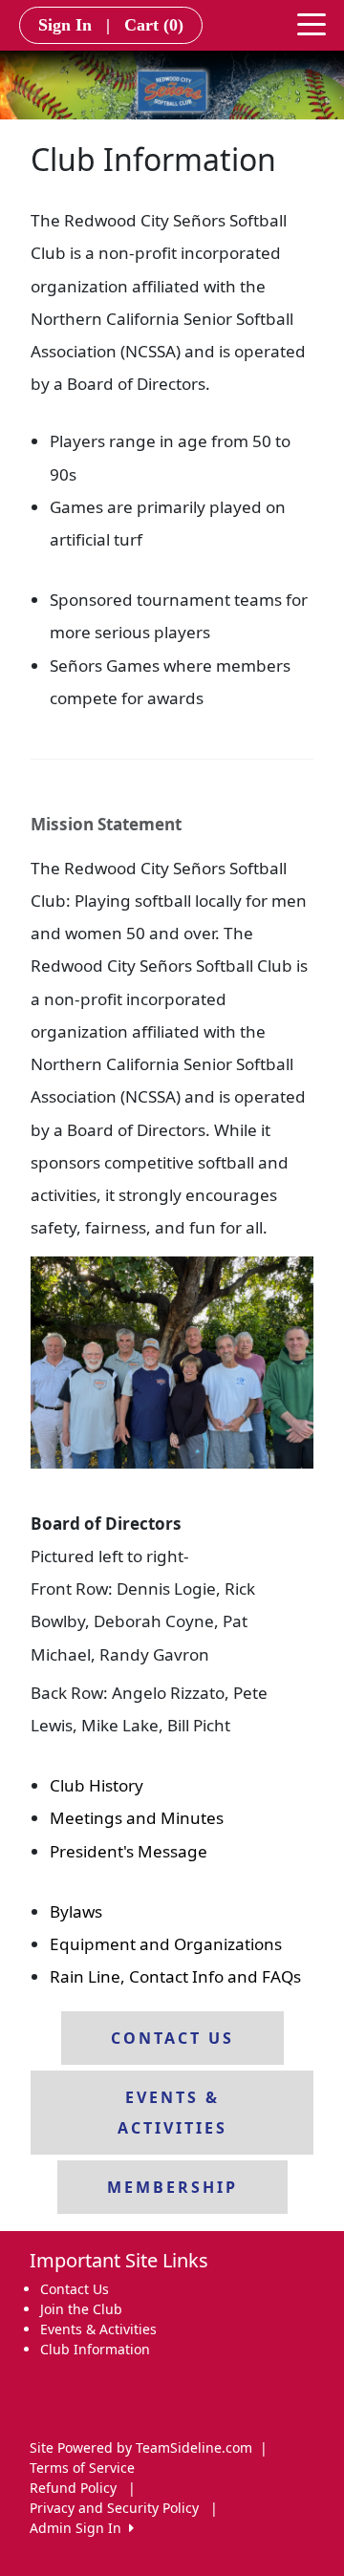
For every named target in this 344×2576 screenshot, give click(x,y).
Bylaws (76, 1911)
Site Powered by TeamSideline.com (141, 2447)
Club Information (95, 2349)
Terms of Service (82, 2468)
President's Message (129, 1851)
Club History (97, 1785)
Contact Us (75, 2289)
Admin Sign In (79, 2528)
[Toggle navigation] (312, 23)
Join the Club (81, 2309)
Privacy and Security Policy (114, 2508)
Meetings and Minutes (137, 1818)
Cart (154, 25)
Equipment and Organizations (166, 1944)
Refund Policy (73, 2488)
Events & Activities (98, 2329)
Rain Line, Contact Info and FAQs (175, 1976)
